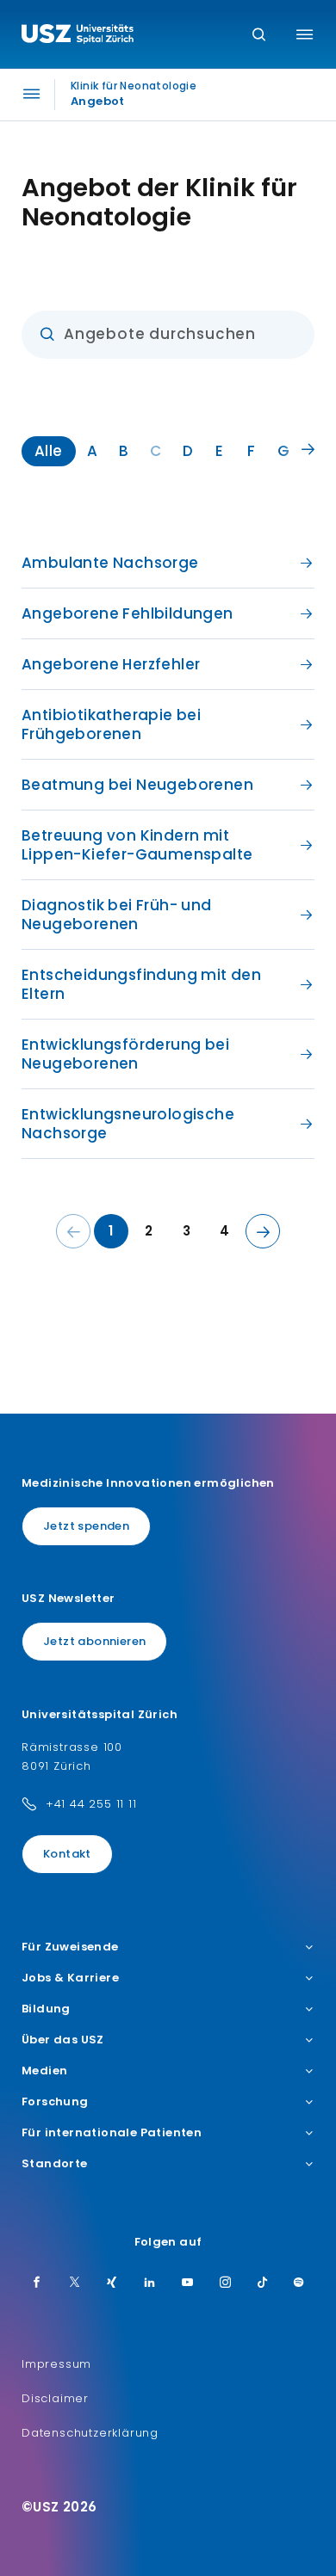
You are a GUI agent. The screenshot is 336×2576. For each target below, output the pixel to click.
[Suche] (259, 36)
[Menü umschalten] (305, 34)
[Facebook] (37, 2283)
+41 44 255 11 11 (91, 1804)
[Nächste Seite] (263, 1231)
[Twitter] (75, 2283)
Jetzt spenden (86, 1526)
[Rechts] (308, 450)
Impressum (56, 2364)
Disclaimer (55, 2398)
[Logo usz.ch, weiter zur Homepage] (78, 36)
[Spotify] (299, 2283)
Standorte (55, 2164)
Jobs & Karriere (70, 1978)
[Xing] (112, 2283)
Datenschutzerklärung (90, 2433)
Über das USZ (63, 2040)
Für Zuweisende (70, 1947)
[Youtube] (188, 2283)
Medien (44, 2071)
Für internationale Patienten (112, 2133)
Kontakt (67, 1854)
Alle (49, 451)
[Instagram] (226, 2283)
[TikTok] (263, 2283)
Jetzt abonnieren (94, 1641)
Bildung (46, 2009)
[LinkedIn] (150, 2283)
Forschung (55, 2102)
